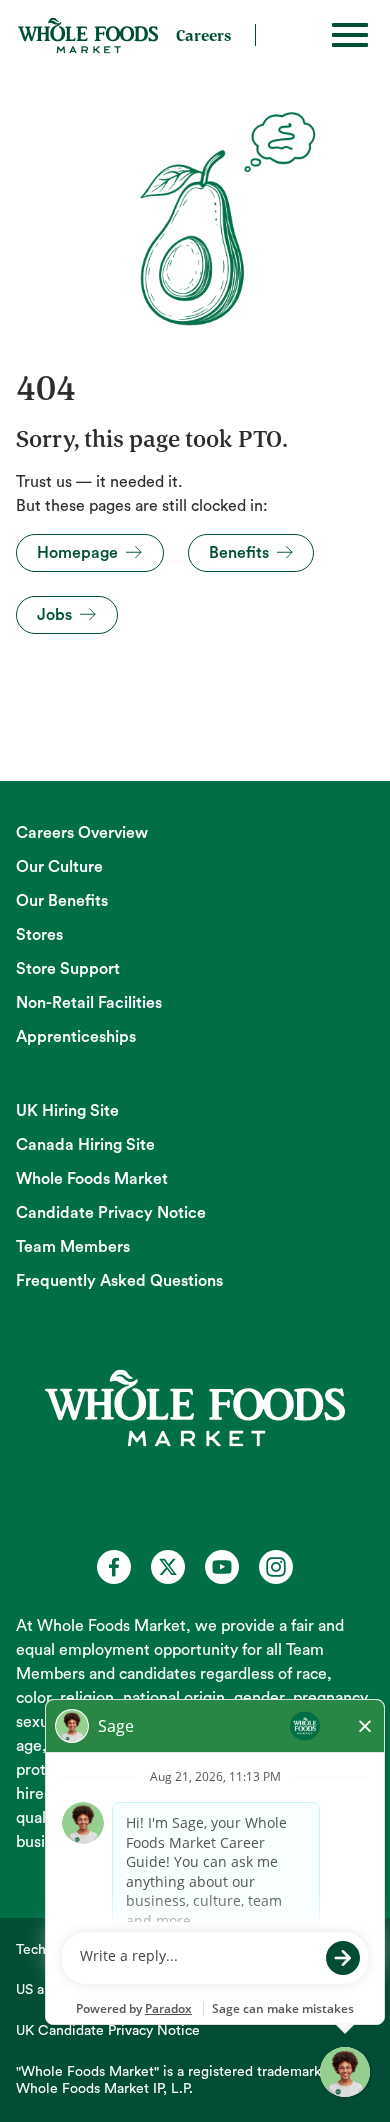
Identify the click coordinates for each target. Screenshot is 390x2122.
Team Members (73, 1247)
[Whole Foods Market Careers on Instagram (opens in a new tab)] (276, 1567)
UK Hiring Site (67, 1111)
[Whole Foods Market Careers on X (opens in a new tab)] (168, 1567)
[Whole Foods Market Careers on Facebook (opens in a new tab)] (114, 1567)
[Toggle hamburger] (350, 35)
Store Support (68, 969)
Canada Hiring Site (85, 1145)
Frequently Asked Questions (119, 1281)
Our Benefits (62, 901)
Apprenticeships (76, 1037)
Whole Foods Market (92, 1179)
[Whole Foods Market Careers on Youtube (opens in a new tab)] (222, 1567)
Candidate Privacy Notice (111, 1213)
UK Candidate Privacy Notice (108, 2031)
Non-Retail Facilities (89, 1003)
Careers (203, 35)
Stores (39, 935)
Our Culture (59, 867)
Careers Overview (82, 833)
